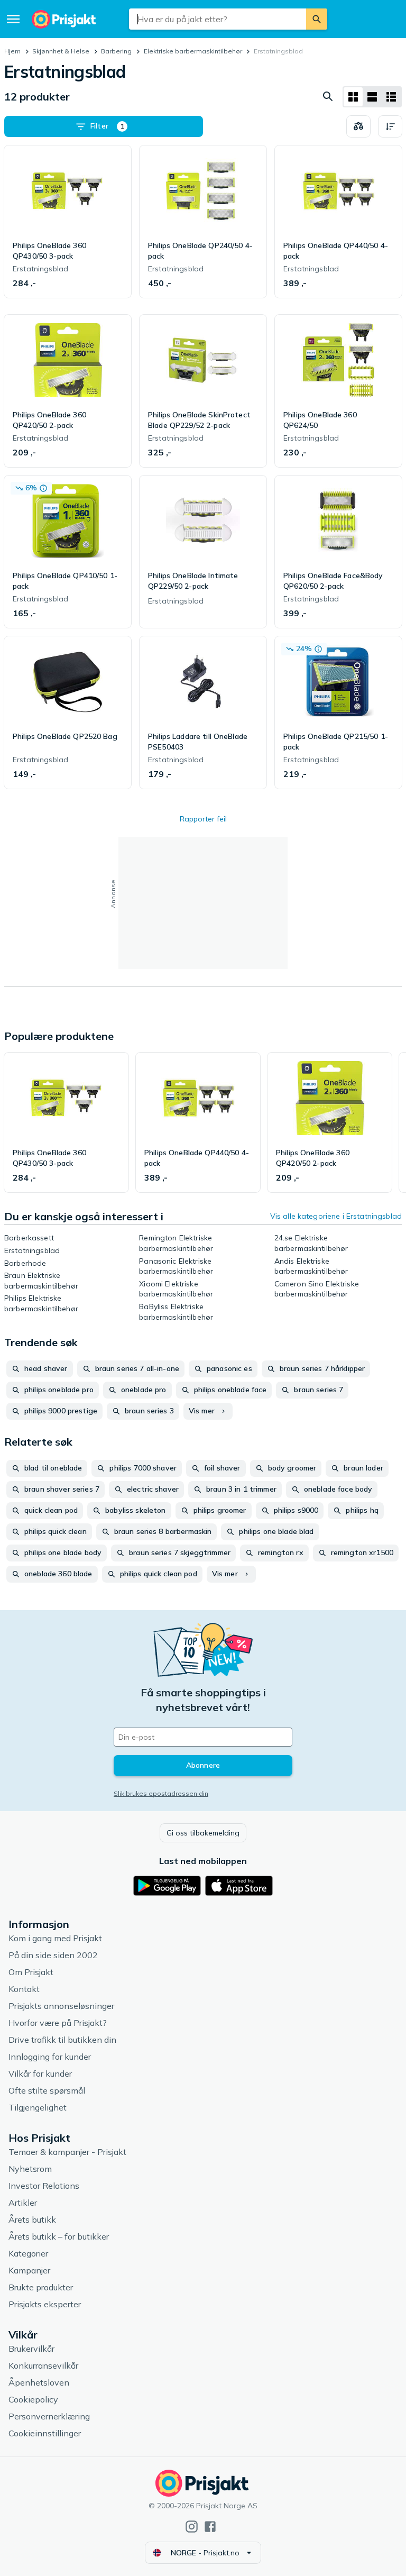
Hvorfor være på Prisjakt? (58, 2023)
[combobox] (217, 19)
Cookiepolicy (33, 2399)
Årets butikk (32, 2219)
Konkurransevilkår (43, 2365)
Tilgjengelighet (38, 2107)
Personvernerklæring (49, 2416)
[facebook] (210, 2527)
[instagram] (192, 2527)
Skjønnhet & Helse (61, 51)
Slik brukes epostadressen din (161, 1793)
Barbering (116, 51)
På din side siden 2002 (53, 1955)
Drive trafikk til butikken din (62, 2040)
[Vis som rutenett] (353, 97)
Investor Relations (44, 2186)
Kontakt (24, 1989)
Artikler (23, 2203)
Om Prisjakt (31, 1972)
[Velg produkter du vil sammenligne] (358, 126)
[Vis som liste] (372, 97)
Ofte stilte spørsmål (47, 2090)
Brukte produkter (41, 2287)
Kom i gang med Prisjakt (55, 1938)
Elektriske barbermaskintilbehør (193, 51)
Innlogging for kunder (50, 2057)
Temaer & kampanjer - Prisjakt (67, 2152)
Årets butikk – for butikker (59, 2236)
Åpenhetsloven (39, 2382)
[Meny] (13, 19)
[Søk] (317, 19)
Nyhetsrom (30, 2169)
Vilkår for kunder (40, 2073)
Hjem (12, 51)
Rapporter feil (203, 819)
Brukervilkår (31, 2349)
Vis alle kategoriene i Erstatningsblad (336, 1216)
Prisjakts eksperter (45, 2304)
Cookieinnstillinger (45, 2433)
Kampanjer (29, 2270)
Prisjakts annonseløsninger (61, 2006)
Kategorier (28, 2253)
